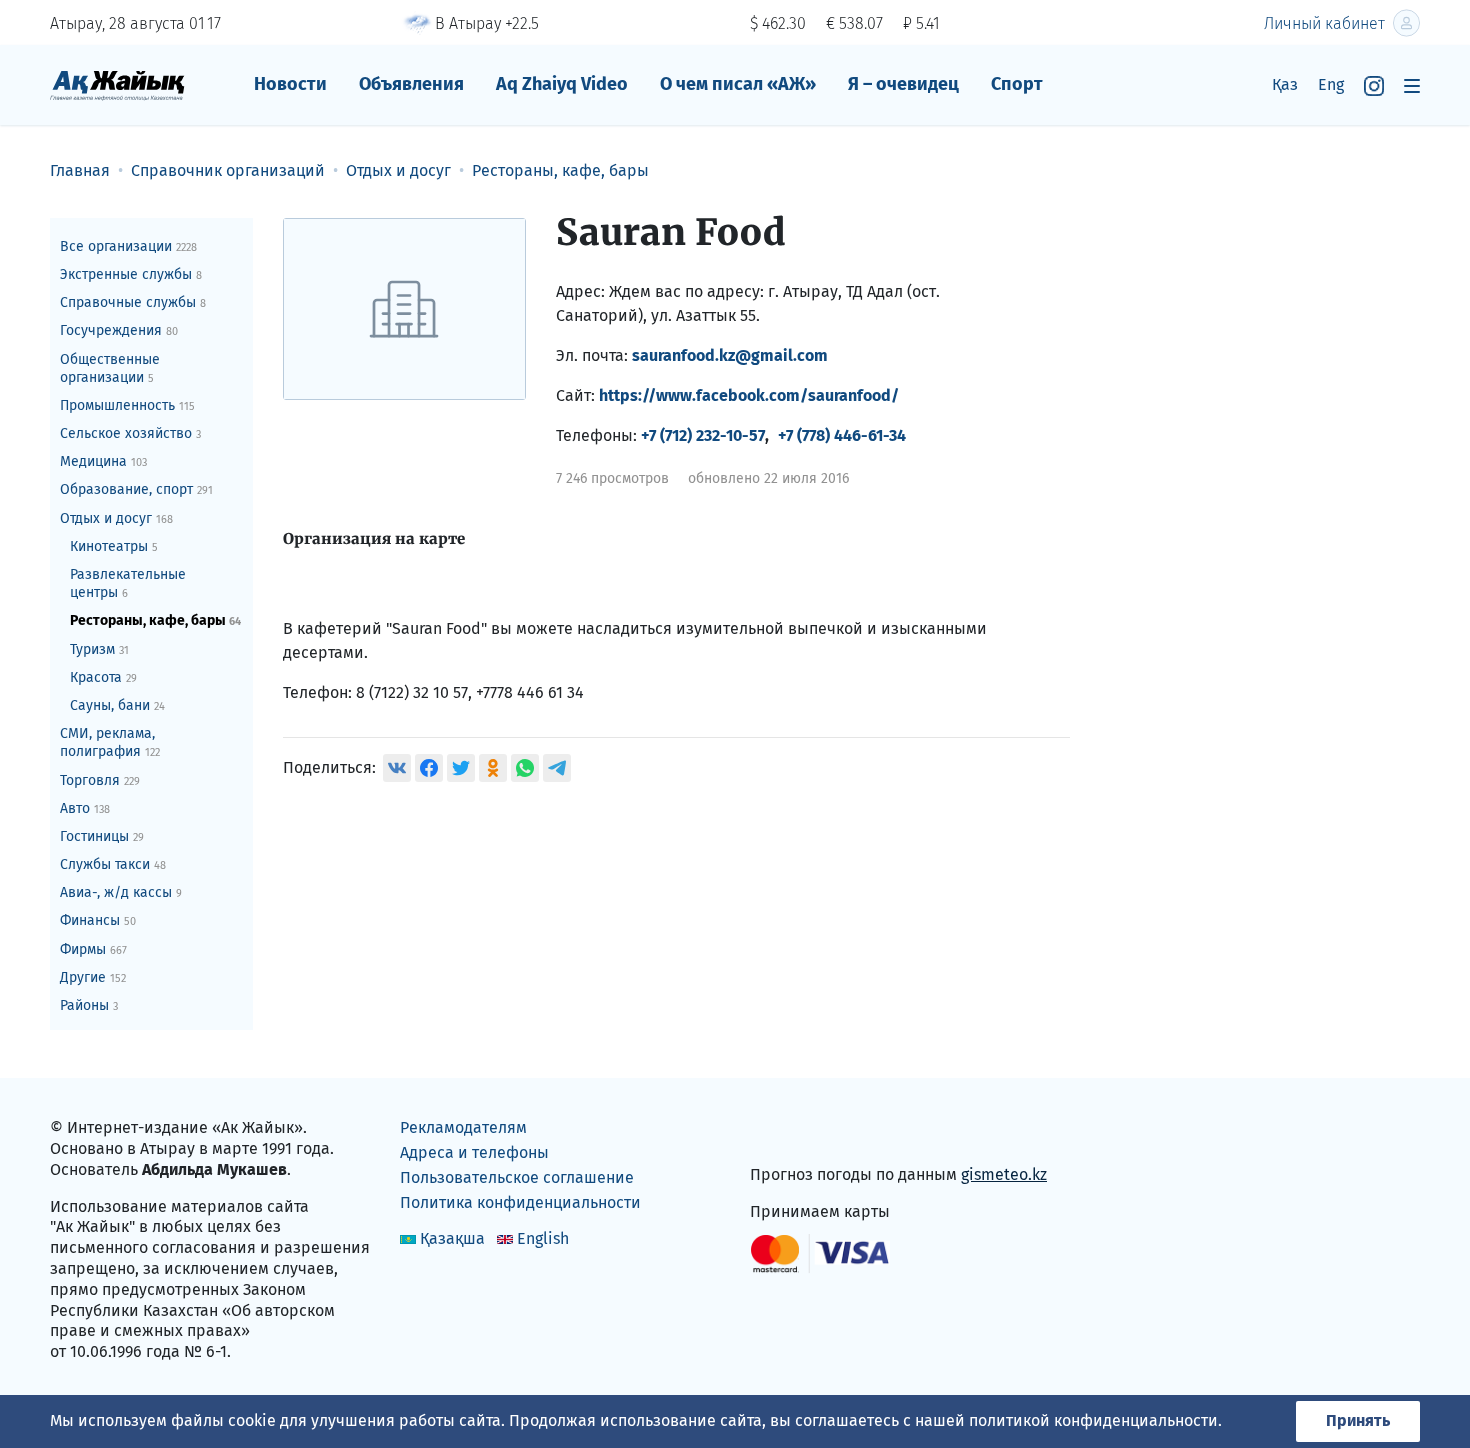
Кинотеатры (114, 546)
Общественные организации (110, 368)
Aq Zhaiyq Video (562, 84)
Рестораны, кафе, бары (155, 620)
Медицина (103, 461)
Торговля (100, 780)
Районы (89, 1005)
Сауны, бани (117, 705)
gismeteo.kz (1004, 1174)
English (543, 1238)
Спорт (1017, 84)
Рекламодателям (463, 1127)
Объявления (411, 84)
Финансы (98, 920)
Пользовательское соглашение (517, 1177)
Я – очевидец (903, 84)
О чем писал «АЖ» (738, 84)
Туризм (99, 649)
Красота (103, 677)
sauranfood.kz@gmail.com (730, 355)
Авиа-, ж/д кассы (121, 892)
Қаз (1285, 84)
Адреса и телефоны (474, 1152)
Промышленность (127, 405)
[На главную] (117, 84)
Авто (85, 808)
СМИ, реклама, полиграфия (110, 742)
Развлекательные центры (128, 583)
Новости (290, 84)
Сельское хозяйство (130, 433)
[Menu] (1412, 85)
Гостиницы (102, 836)
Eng (1331, 84)
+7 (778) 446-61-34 (842, 435)
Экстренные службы (131, 274)
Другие (93, 977)
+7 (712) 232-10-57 (703, 435)
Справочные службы (133, 302)
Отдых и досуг (116, 518)
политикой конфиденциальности (1093, 1420)
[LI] (794, 1132)
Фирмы (93, 949)
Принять (1358, 1420)
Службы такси (113, 864)
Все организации (128, 246)
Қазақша (452, 1238)
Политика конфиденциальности (520, 1202)
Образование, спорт (136, 489)
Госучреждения (119, 330)
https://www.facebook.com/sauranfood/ (749, 395)
